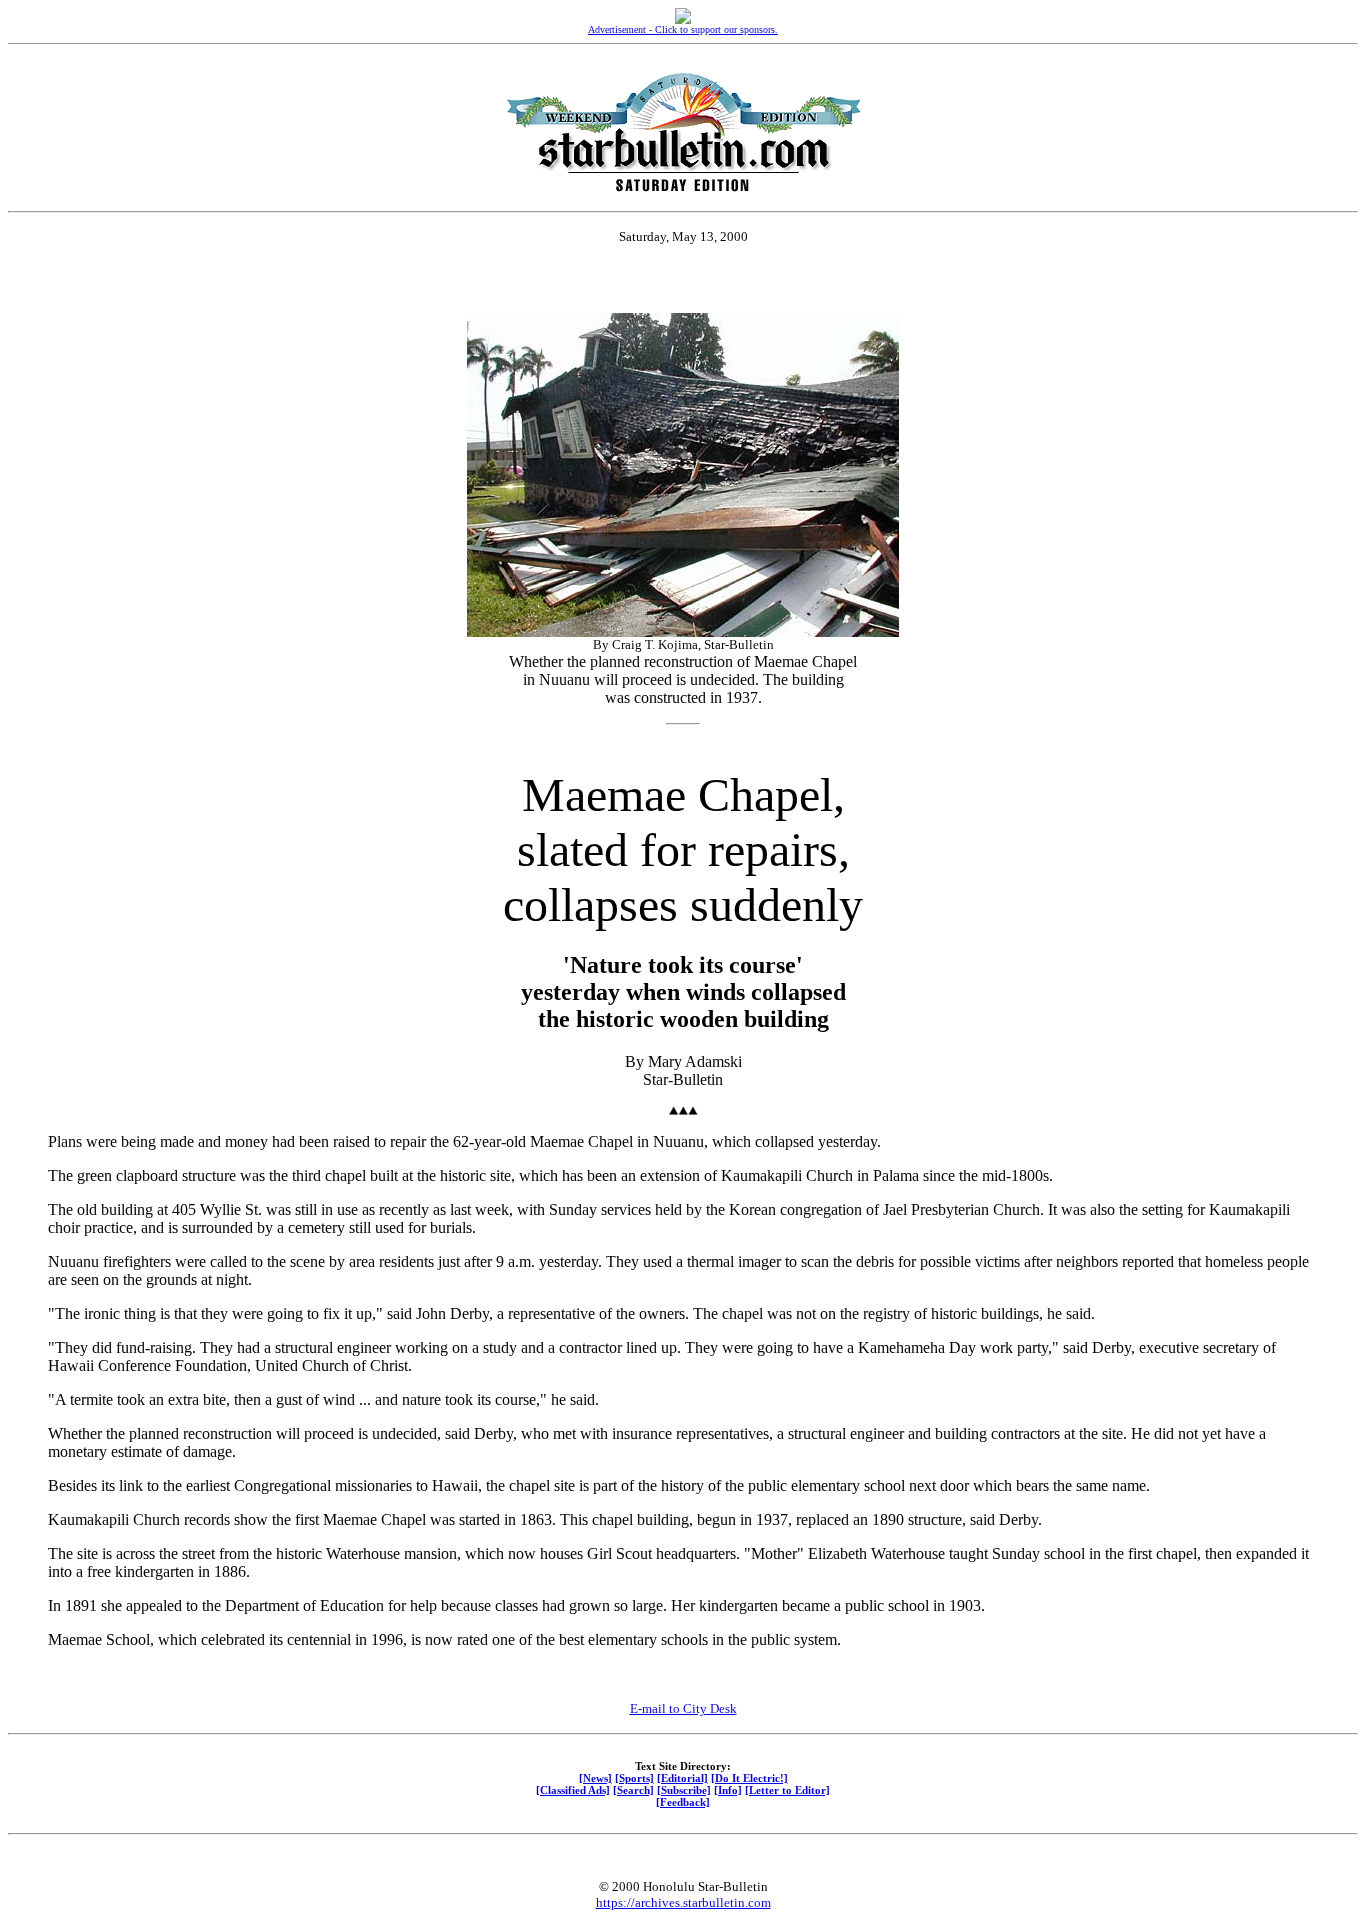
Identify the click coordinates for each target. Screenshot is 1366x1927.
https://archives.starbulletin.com (683, 1902)
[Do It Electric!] (749, 1778)
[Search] (633, 1790)
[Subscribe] (684, 1790)
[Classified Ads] (573, 1790)
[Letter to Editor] (787, 1790)
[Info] (728, 1790)
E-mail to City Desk (683, 1708)
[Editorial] (682, 1778)
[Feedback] (683, 1802)
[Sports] (634, 1778)
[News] (595, 1778)
